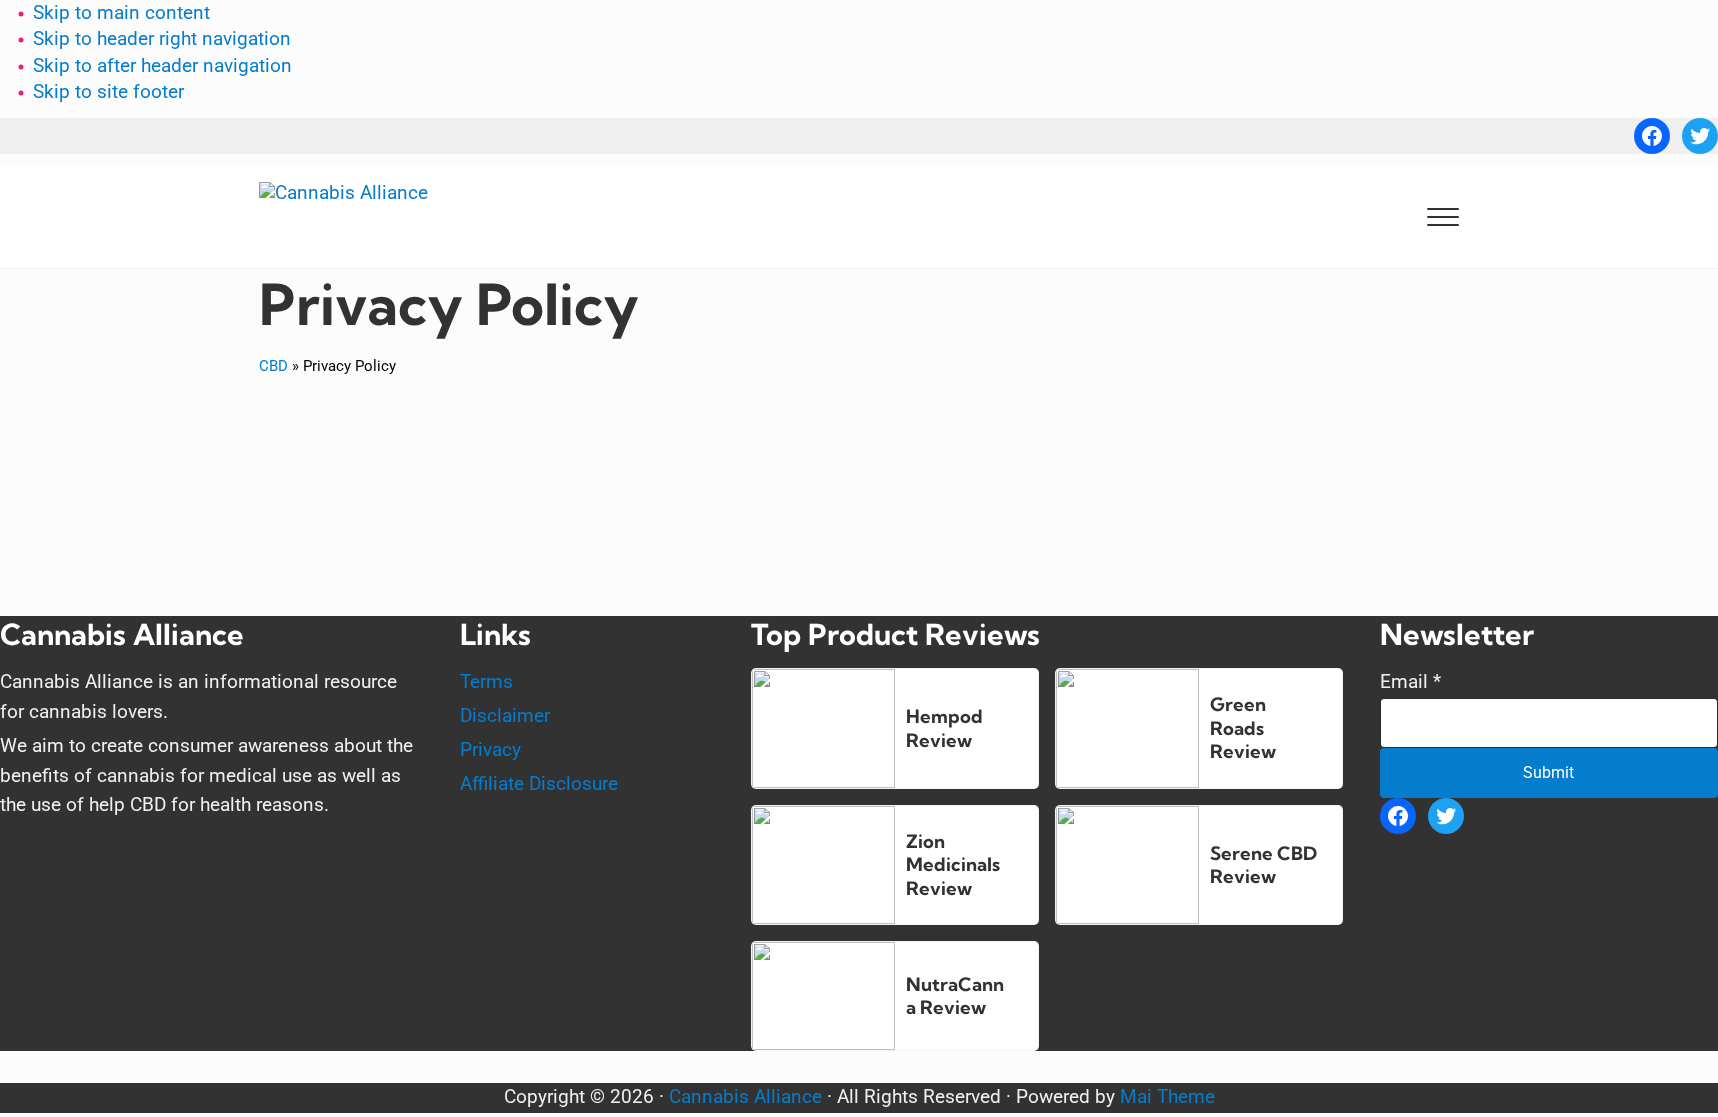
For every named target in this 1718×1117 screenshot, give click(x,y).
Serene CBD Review (1263, 865)
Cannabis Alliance (745, 1097)
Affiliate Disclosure (539, 784)
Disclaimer (505, 716)
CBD (273, 366)
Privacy (490, 750)
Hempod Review (944, 728)
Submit (1548, 772)
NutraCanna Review (955, 996)
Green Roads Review (1243, 728)
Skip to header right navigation (162, 39)
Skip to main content (121, 13)
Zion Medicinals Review (953, 865)
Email (1410, 682)
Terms (486, 682)
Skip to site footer (108, 92)
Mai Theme (1167, 1097)
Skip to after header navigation (162, 66)
